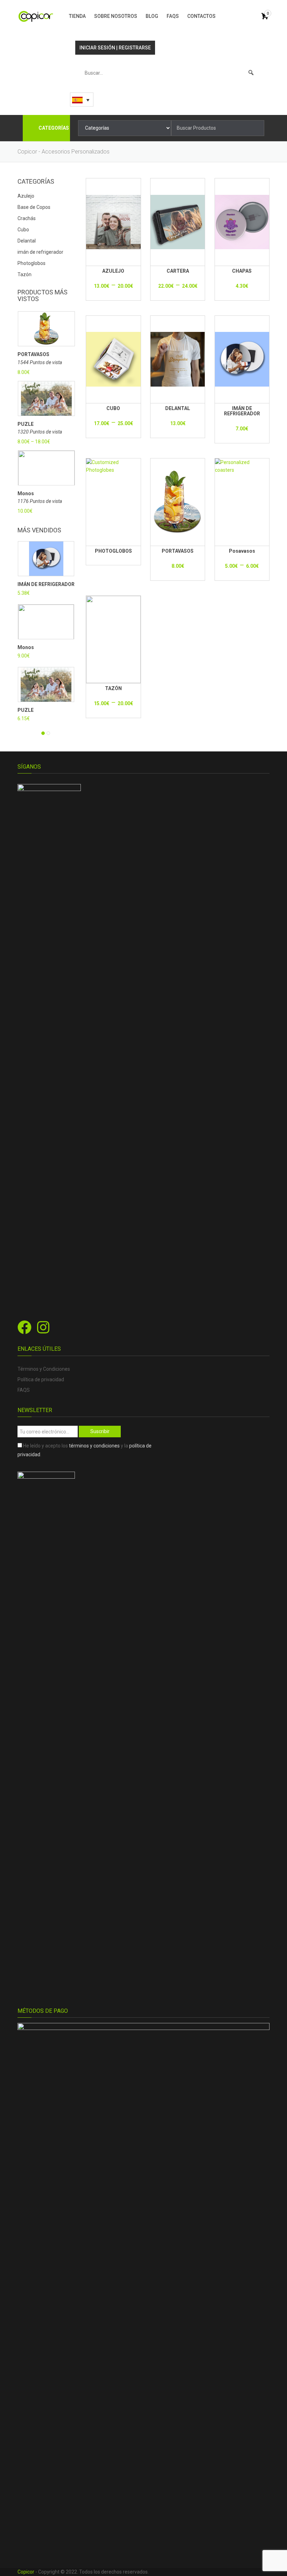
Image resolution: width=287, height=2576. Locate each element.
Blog (152, 16)
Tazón (24, 274)
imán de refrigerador (40, 252)
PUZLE (26, 424)
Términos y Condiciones (44, 1369)
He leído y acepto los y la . (85, 1450)
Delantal (27, 241)
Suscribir (100, 1431)
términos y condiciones (94, 1446)
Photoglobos (31, 263)
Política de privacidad (41, 1379)
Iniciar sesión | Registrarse (115, 48)
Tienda (77, 16)
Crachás (27, 218)
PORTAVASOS (33, 355)
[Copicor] (36, 16)
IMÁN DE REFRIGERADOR (46, 584)
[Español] (82, 100)
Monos (26, 494)
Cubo (23, 230)
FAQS (173, 16)
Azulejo (26, 196)
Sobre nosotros (116, 16)
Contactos (201, 16)
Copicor (26, 2572)
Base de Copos (34, 207)
